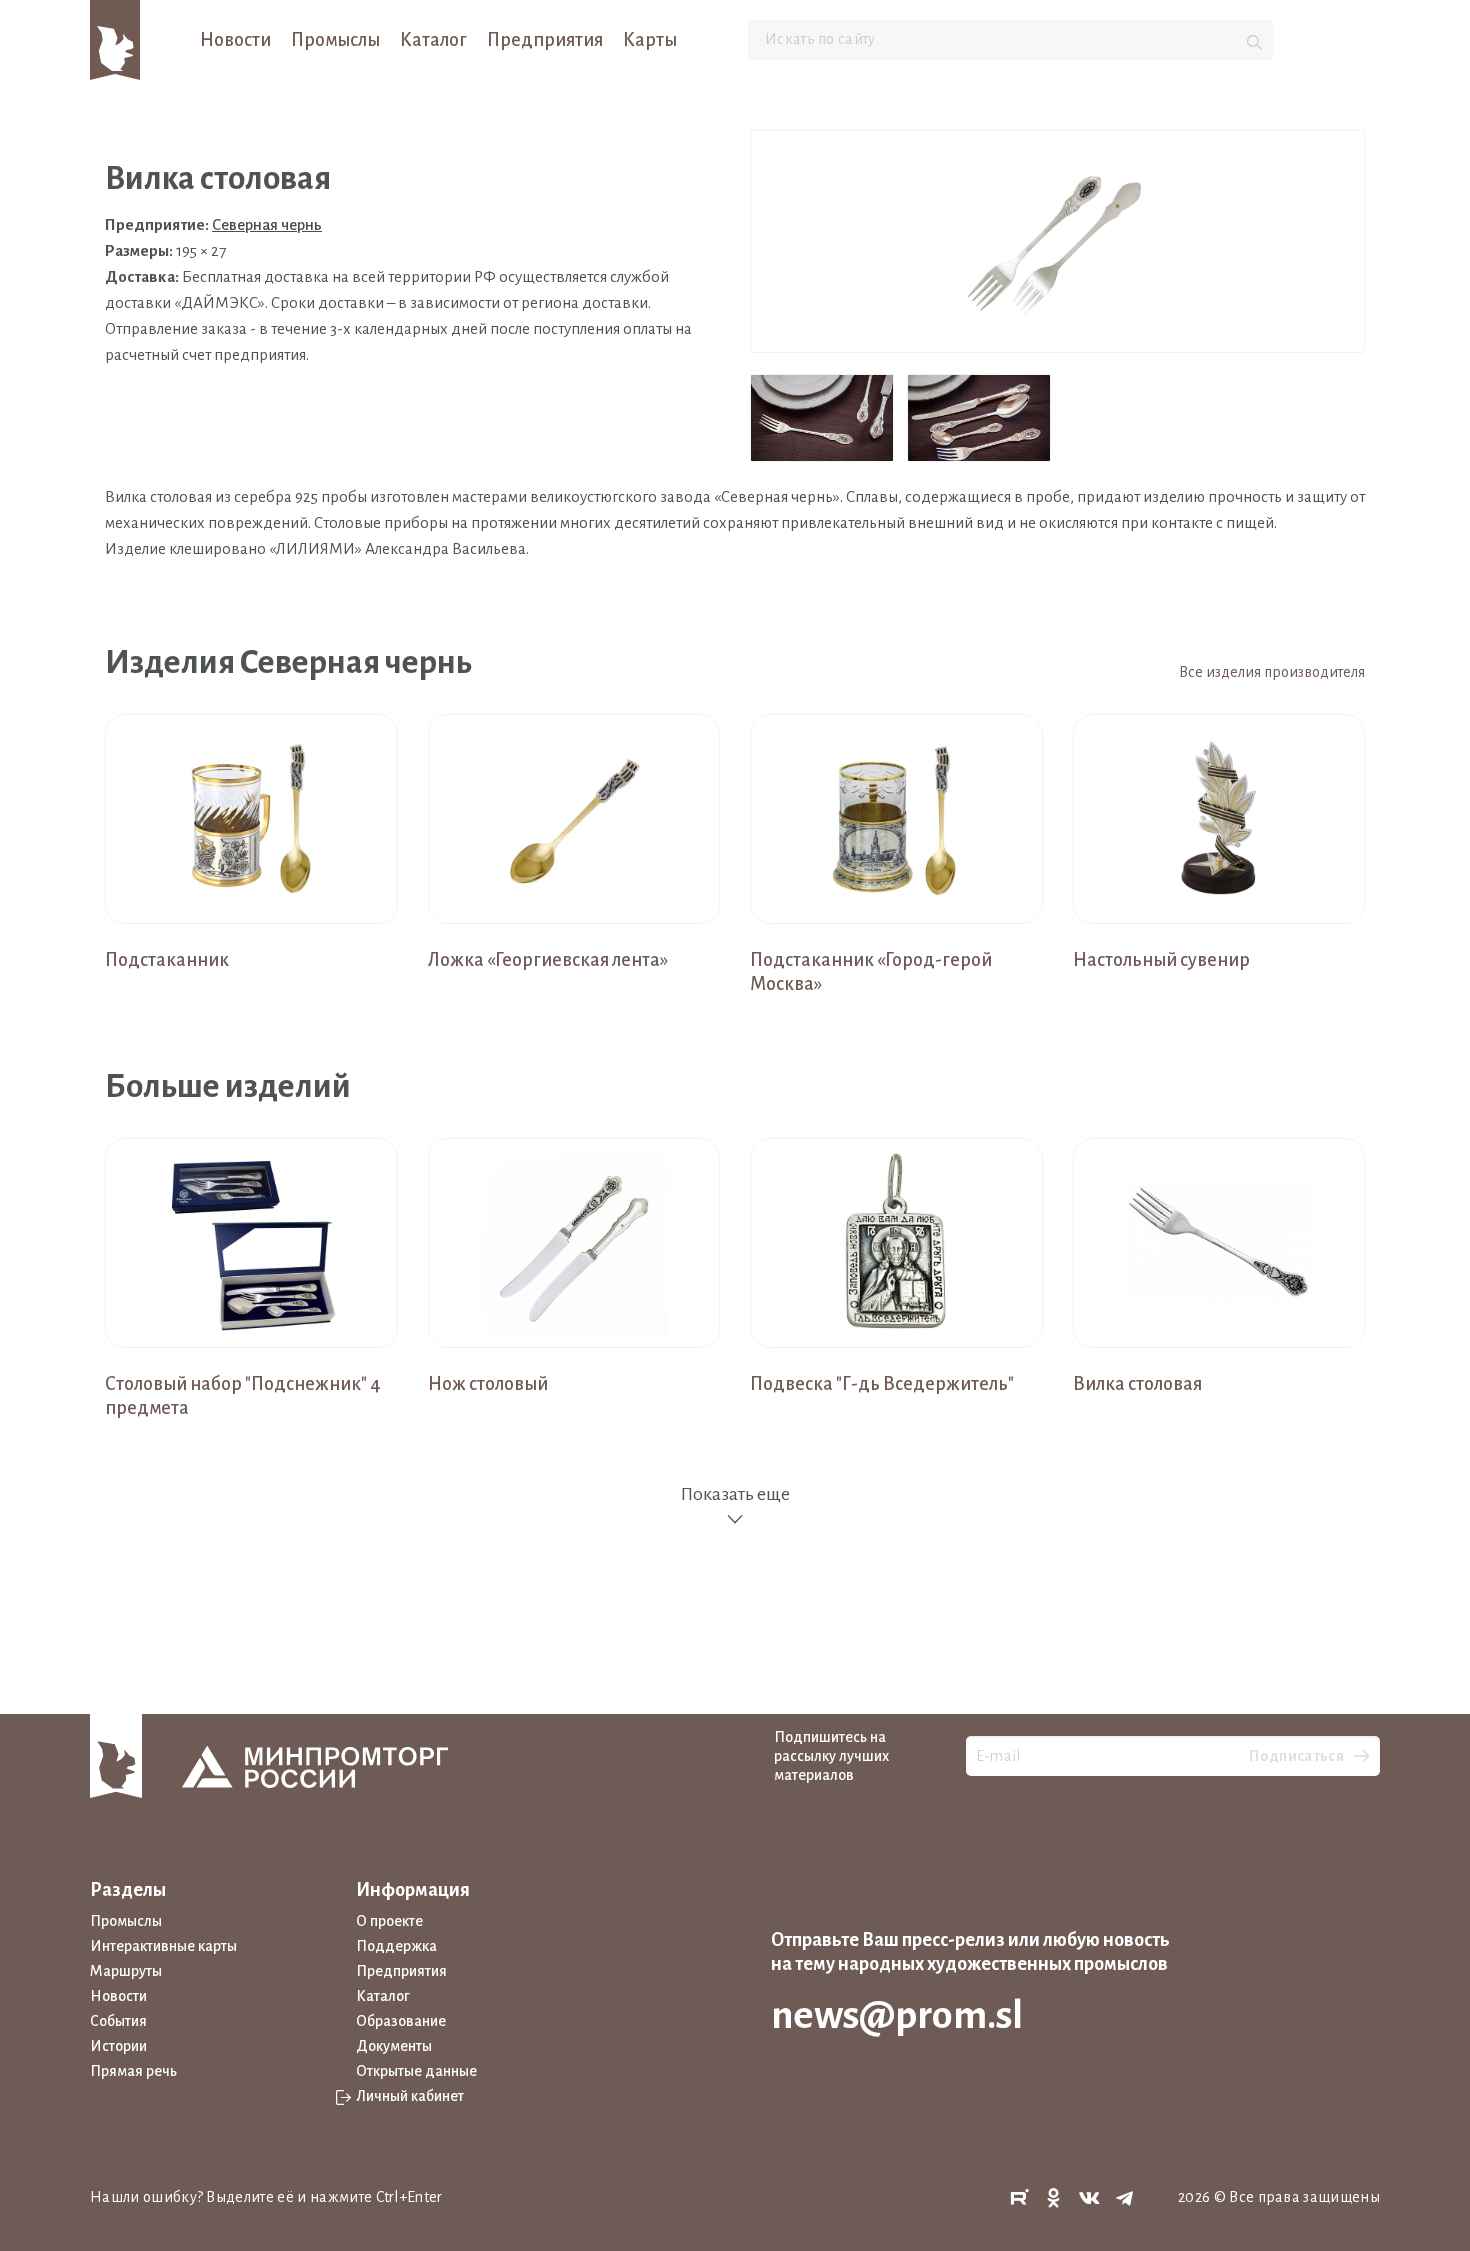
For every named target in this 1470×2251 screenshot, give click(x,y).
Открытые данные (416, 2071)
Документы (394, 2046)
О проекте (389, 1921)
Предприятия (545, 40)
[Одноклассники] (1054, 2198)
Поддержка (396, 1946)
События (118, 2021)
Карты (650, 40)
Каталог (433, 40)
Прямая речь (133, 2071)
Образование (401, 2021)
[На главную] (115, 39)
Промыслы (335, 40)
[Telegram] (1125, 2198)
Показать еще (735, 1494)
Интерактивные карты (163, 1946)
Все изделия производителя (1272, 672)
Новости (235, 40)
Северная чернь (267, 224)
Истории (118, 2046)
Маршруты (126, 1971)
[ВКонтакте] (1090, 2198)
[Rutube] (1019, 2198)
